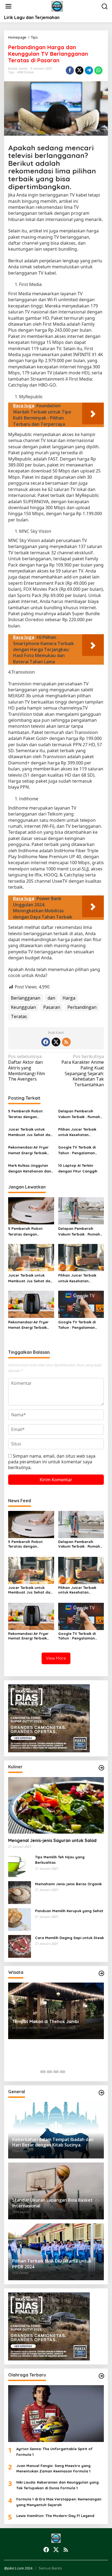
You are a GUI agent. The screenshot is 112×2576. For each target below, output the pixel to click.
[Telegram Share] (89, 70)
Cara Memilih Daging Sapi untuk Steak (69, 1938)
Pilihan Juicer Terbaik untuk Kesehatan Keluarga (77, 1133)
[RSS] (66, 1042)
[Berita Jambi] (57, 6)
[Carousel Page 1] (43, 2072)
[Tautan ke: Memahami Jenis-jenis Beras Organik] (20, 1892)
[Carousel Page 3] (56, 2072)
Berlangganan (26, 998)
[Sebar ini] (70, 70)
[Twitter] (56, 1042)
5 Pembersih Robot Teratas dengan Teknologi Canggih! (25, 1114)
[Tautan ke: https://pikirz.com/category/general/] (101, 2093)
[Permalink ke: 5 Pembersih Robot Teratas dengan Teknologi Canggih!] (31, 1211)
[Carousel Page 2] (49, 2072)
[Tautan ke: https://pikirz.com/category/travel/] (101, 1973)
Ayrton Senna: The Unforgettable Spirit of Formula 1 (54, 2452)
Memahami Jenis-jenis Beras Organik (68, 1884)
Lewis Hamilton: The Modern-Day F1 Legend (55, 2516)
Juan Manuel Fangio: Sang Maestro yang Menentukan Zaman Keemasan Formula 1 (53, 2468)
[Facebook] (46, 1042)
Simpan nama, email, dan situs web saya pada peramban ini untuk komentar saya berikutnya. (52, 1462)
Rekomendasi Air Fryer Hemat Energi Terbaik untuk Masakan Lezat (28, 1150)
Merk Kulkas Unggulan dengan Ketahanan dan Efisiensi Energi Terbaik (30, 1169)
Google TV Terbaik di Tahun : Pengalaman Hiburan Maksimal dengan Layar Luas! (77, 1150)
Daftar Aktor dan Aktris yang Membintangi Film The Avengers (27, 1068)
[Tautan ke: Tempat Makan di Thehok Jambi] (56, 2011)
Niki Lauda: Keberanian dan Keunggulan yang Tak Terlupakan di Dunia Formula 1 (57, 2485)
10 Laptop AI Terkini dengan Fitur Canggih (78, 1168)
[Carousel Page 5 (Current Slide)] (69, 2072)
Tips (11, 72)
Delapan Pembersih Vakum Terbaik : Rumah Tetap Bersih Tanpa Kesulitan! (79, 1114)
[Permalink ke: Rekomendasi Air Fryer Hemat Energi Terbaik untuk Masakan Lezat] (31, 1304)
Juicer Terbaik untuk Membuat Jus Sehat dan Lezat (30, 1133)
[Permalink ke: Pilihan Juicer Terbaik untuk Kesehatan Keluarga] (81, 1257)
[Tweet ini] (79, 70)
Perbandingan (82, 1007)
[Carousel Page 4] (63, 2072)
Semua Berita (50, 2568)
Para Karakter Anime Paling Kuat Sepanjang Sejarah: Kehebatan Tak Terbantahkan (83, 1071)
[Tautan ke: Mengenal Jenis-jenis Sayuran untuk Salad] (56, 1805)
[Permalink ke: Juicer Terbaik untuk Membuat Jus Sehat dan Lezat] (31, 1257)
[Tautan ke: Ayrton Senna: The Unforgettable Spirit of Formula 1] (56, 2414)
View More (56, 1658)
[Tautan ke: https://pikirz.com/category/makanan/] (101, 1768)
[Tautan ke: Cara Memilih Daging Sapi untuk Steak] (20, 1946)
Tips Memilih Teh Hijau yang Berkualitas (60, 1860)
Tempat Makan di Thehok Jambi (46, 2021)
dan (51, 998)
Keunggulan (23, 1007)
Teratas (19, 1016)
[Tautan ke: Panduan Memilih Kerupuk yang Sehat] (20, 1919)
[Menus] (8, 6)
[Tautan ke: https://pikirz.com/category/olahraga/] (101, 2376)
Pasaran (52, 1007)
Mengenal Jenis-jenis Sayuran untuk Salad (52, 1840)
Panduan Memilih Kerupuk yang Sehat (69, 1911)
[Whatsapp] (98, 70)
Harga (69, 998)
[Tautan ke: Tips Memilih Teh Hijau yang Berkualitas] (20, 1865)
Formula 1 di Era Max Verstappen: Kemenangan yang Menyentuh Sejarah (59, 2502)
